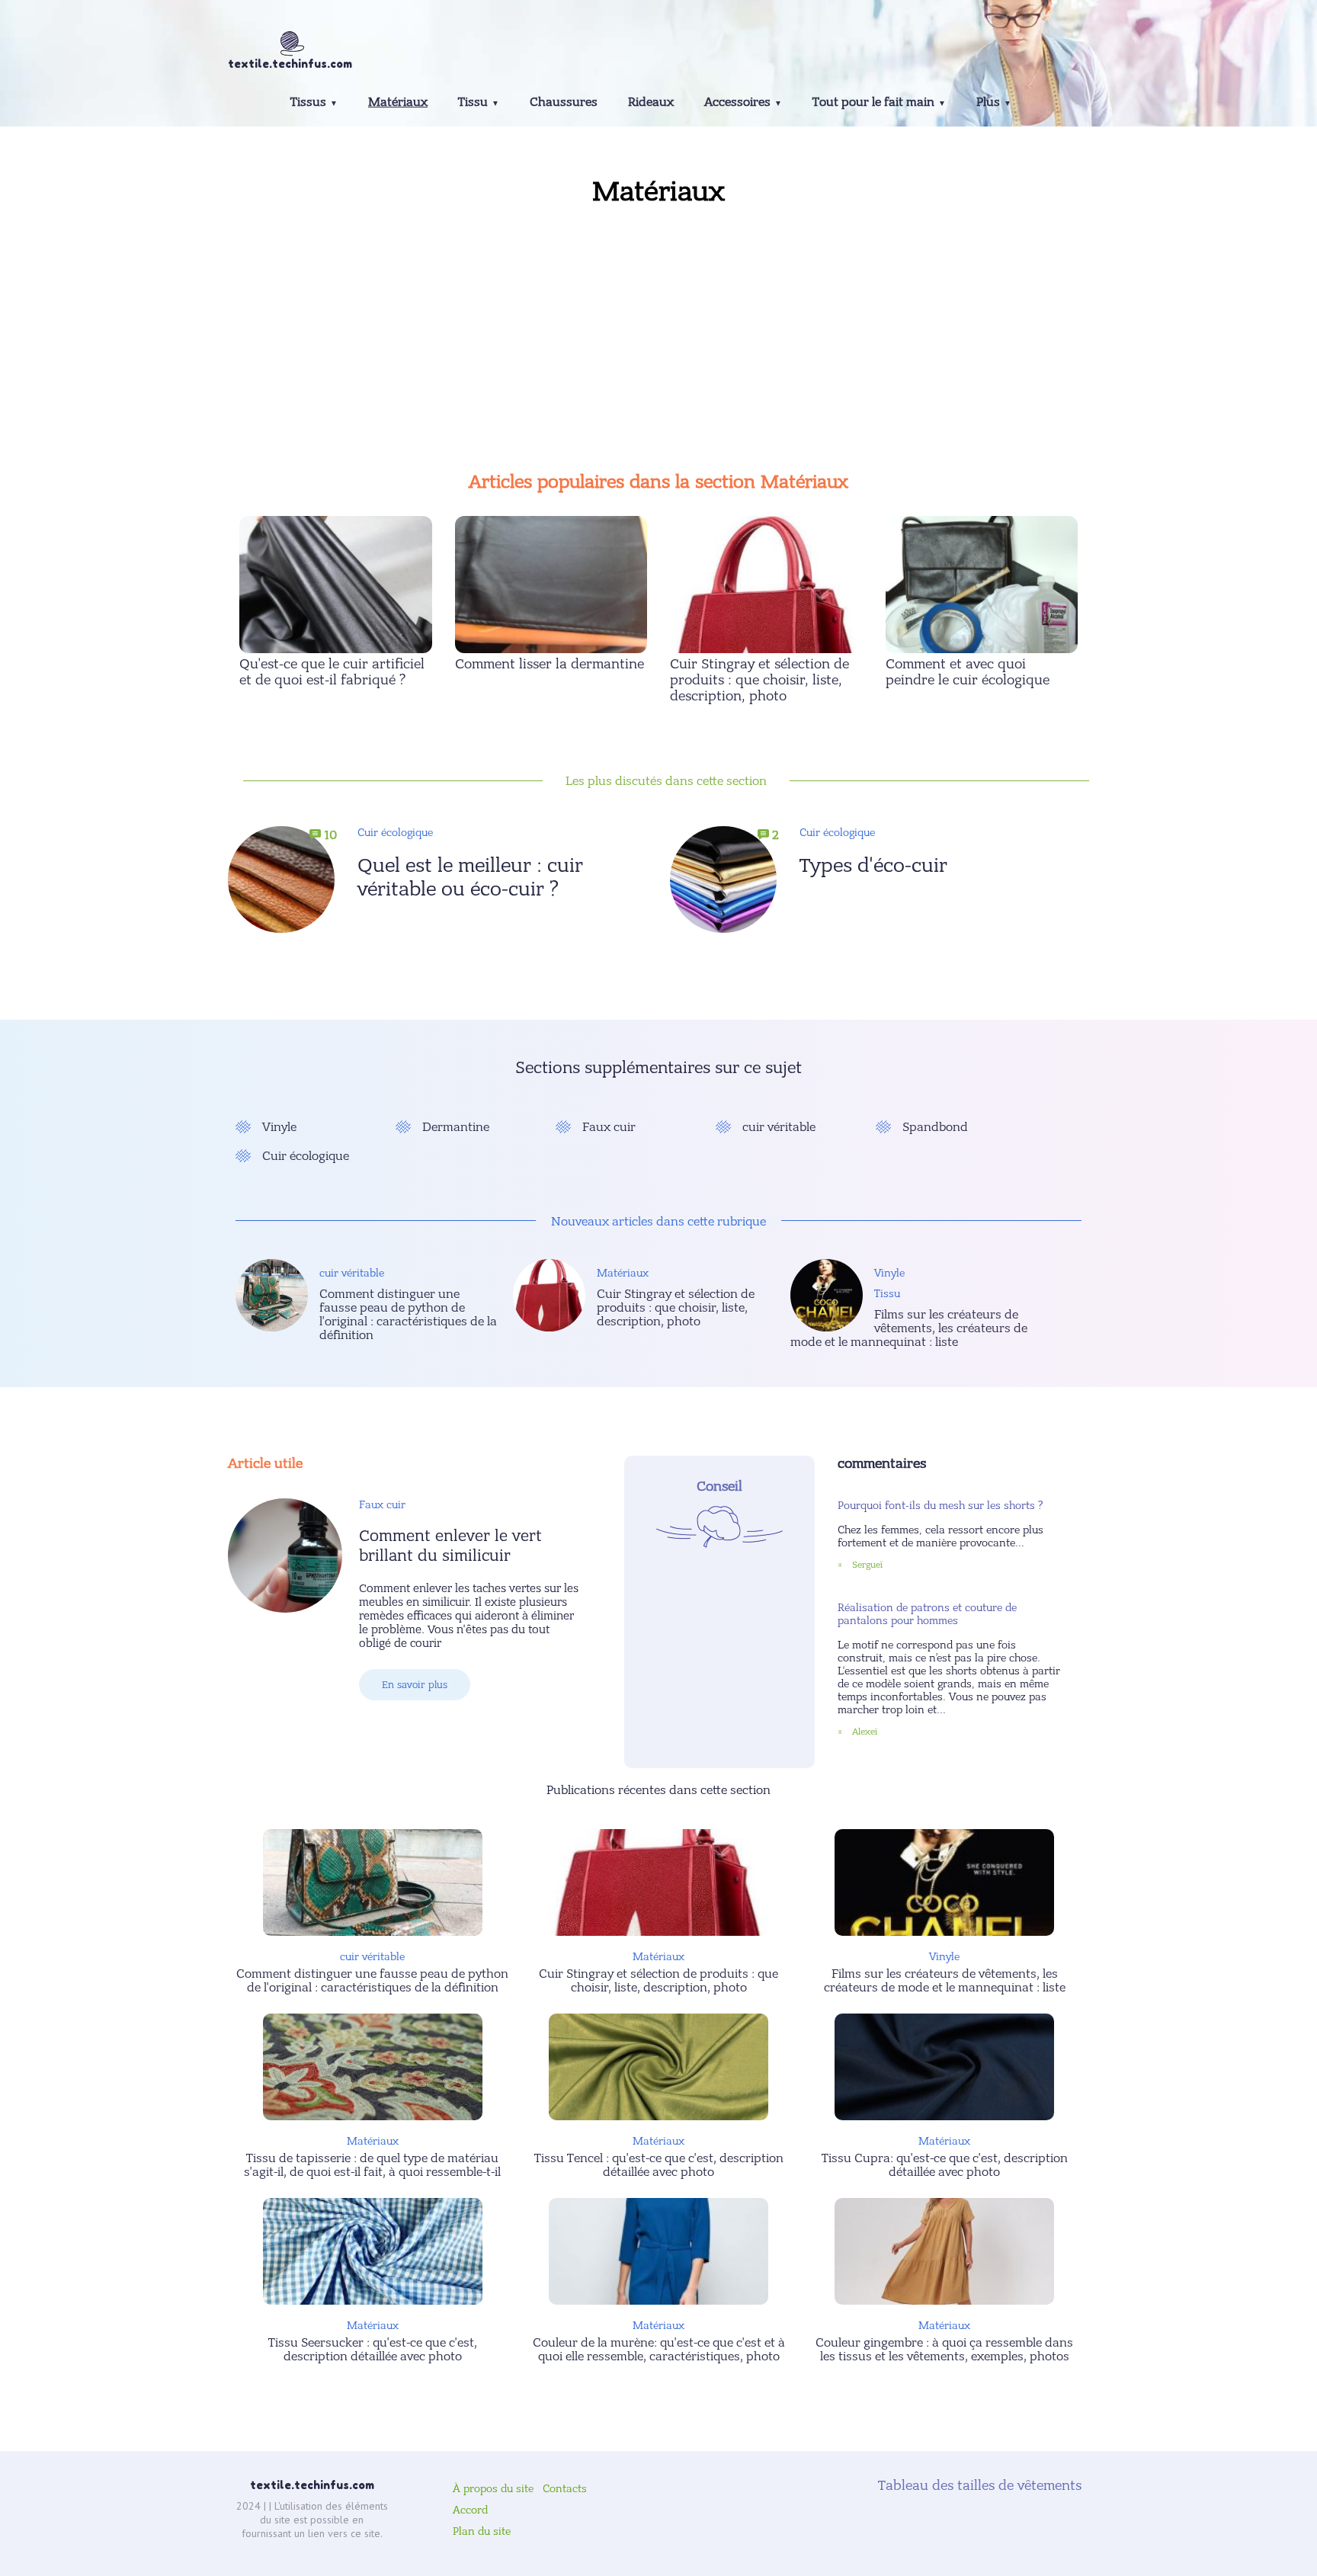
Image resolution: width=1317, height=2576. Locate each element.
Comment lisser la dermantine (550, 664)
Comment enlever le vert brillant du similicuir (450, 1546)
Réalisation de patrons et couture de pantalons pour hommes (927, 1614)
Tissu (473, 102)
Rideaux (651, 102)
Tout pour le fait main (873, 102)
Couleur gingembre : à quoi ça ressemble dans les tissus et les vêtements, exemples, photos (944, 2350)
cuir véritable (779, 1127)
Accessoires (737, 102)
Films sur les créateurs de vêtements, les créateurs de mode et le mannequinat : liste (909, 1328)
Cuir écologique (395, 833)
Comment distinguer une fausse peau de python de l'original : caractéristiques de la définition (408, 1315)
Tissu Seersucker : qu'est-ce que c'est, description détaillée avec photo (373, 2350)
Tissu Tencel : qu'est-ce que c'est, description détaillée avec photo (659, 2165)
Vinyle (279, 1127)
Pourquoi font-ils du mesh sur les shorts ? (940, 1506)
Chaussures (564, 102)
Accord (470, 2510)
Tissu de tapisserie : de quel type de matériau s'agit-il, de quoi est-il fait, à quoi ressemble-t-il (372, 2165)
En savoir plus (415, 1685)
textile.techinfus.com (312, 2485)
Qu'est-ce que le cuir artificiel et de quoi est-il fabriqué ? (332, 672)
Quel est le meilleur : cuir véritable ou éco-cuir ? (470, 878)
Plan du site (482, 2531)
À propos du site (493, 2489)
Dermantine (456, 1127)
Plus (988, 102)
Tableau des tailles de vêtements (978, 2486)
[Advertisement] (658, 334)
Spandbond (935, 1127)
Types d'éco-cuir (873, 866)
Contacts (565, 2489)
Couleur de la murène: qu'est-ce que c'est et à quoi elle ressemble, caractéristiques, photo (659, 2350)
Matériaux (398, 102)
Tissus (308, 102)
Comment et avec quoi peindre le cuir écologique (968, 672)
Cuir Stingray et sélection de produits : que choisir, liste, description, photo (759, 680)
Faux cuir (609, 1127)
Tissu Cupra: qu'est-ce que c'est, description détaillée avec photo (945, 2165)
